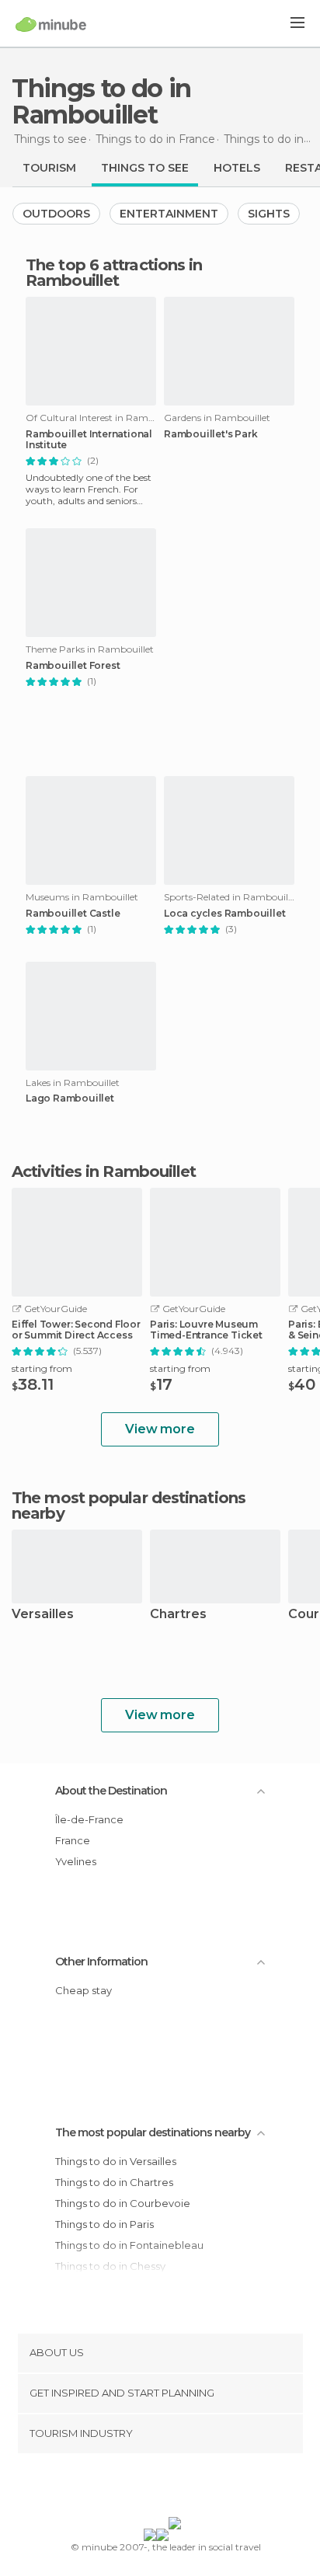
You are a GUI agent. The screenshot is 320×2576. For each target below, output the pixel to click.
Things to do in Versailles (116, 2161)
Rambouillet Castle (73, 914)
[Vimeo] (176, 2488)
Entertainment (169, 214)
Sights (269, 214)
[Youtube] (197, 2488)
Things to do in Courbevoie (123, 2203)
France (73, 1840)
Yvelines (76, 1861)
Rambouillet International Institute (89, 440)
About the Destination (111, 1791)
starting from (42, 1368)
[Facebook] (136, 2488)
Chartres (178, 1615)
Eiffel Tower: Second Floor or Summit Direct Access (76, 1330)
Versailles (43, 1615)
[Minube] (51, 24)
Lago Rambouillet (70, 1098)
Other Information (101, 1962)
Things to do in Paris (104, 2224)
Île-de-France (89, 1819)
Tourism (49, 168)
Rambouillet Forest (73, 666)
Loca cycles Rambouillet (224, 914)
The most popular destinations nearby (129, 1506)
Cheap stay (83, 1990)
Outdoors (56, 214)
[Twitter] (156, 2488)
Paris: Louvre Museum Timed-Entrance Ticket (206, 1330)
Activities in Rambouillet (104, 1171)
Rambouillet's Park (210, 434)
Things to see (145, 168)
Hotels (237, 168)
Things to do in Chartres (114, 2182)
